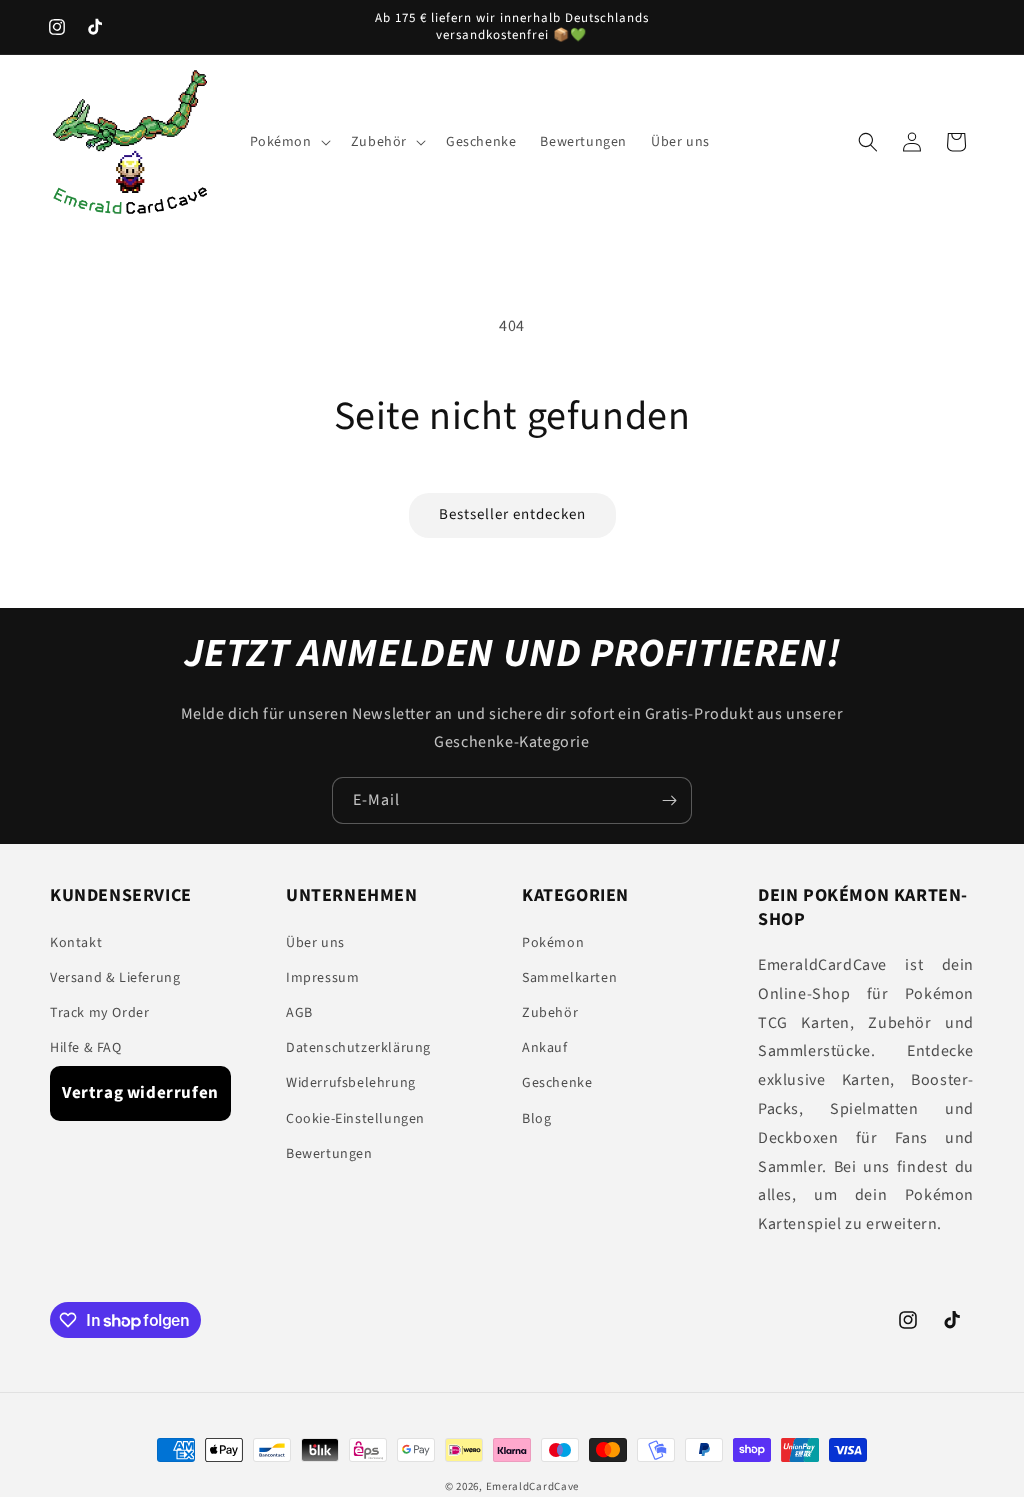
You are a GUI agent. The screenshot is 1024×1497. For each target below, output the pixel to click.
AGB (299, 1013)
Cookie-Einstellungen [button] (355, 1119)
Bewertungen (329, 1154)
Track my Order (99, 1013)
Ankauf (545, 1048)
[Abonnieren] (669, 800)
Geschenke (557, 1083)
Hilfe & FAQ (86, 1048)
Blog (536, 1119)
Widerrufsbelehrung (351, 1083)
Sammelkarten (569, 978)
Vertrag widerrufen (140, 1093)
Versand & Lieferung (115, 978)
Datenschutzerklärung (358, 1048)
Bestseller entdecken (512, 514)
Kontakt (76, 943)
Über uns (315, 943)
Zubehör (550, 1013)
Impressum (322, 978)
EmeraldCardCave (533, 1486)
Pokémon (553, 943)
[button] (288, 142)
